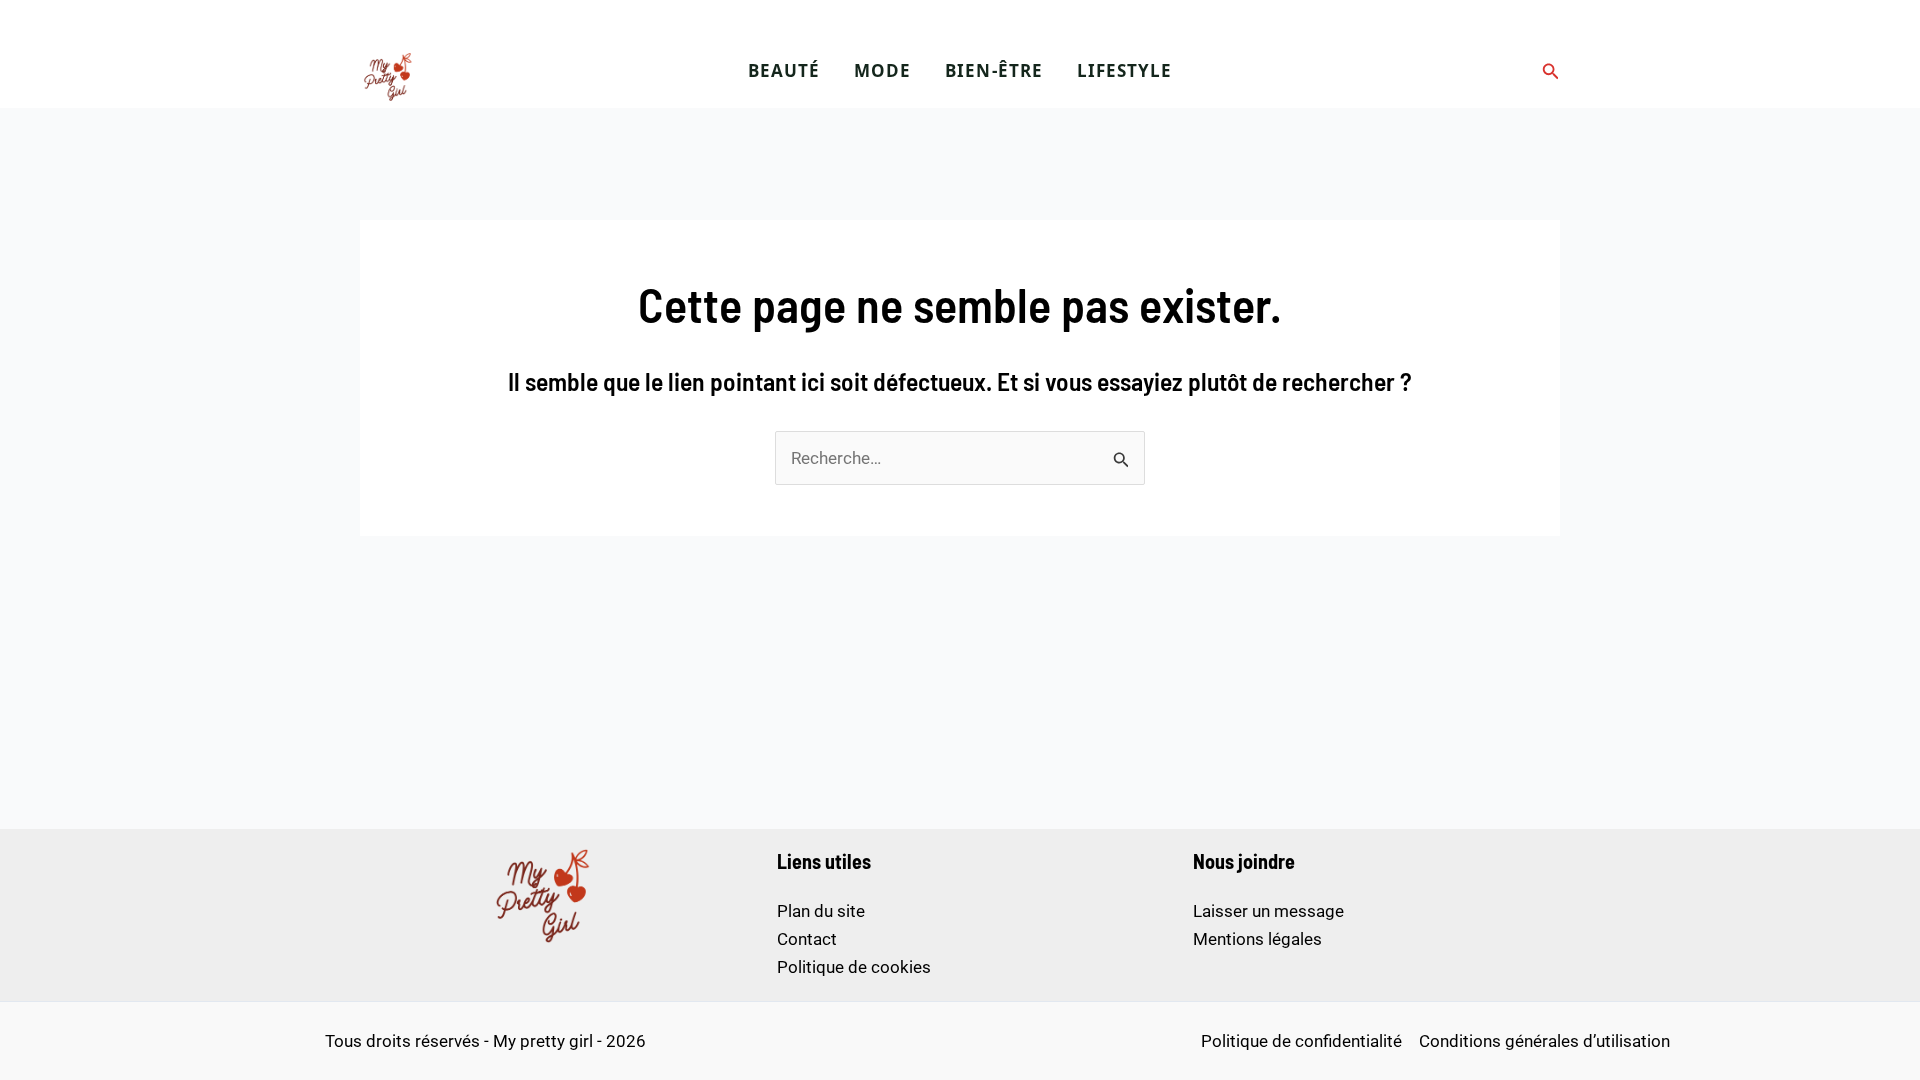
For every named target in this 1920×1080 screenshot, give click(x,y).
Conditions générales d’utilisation (1544, 1041)
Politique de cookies (854, 967)
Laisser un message (1268, 911)
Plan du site (821, 911)
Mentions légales (1257, 939)
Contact (807, 939)
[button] (1551, 71)
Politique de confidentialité (1301, 1041)
